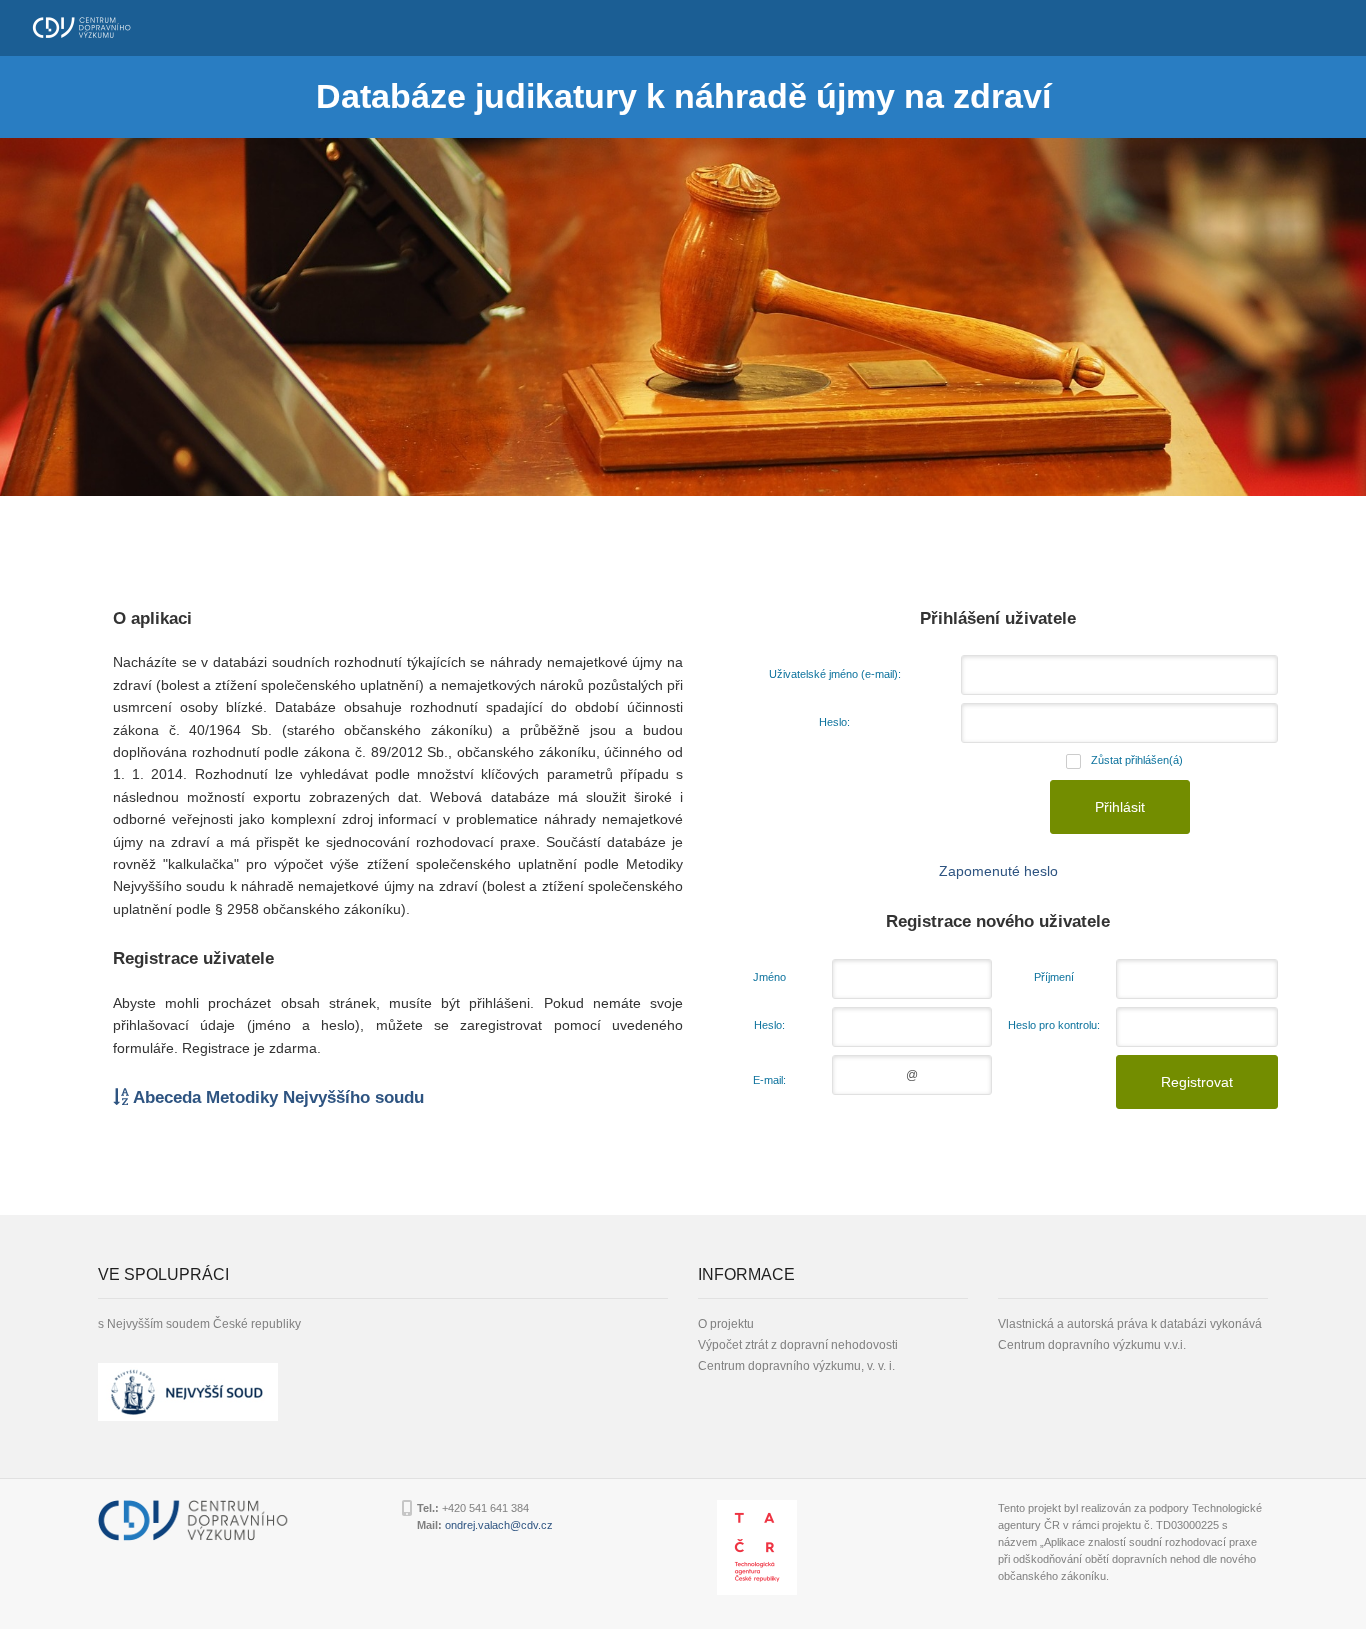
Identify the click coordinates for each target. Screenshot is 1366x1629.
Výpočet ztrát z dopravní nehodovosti (798, 1345)
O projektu (726, 1324)
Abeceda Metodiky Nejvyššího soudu (276, 1097)
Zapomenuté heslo (998, 871)
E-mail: (769, 1080)
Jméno (769, 977)
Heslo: (834, 722)
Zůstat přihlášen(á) (1137, 760)
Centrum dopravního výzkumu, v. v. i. (796, 1366)
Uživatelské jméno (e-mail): (835, 674)
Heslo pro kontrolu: (1054, 1025)
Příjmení (1054, 977)
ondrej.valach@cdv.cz (499, 1525)
